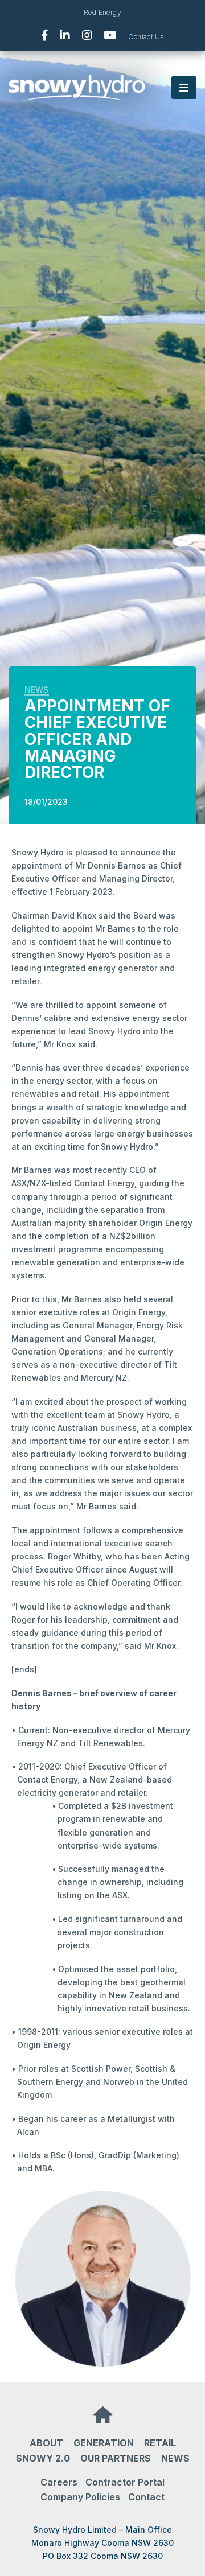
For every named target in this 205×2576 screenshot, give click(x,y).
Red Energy (102, 12)
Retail (160, 2443)
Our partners (116, 2458)
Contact (146, 2497)
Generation (104, 2443)
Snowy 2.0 (43, 2458)
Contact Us (146, 37)
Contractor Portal (125, 2482)
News (37, 690)
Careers (59, 2482)
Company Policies (80, 2497)
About (46, 2443)
